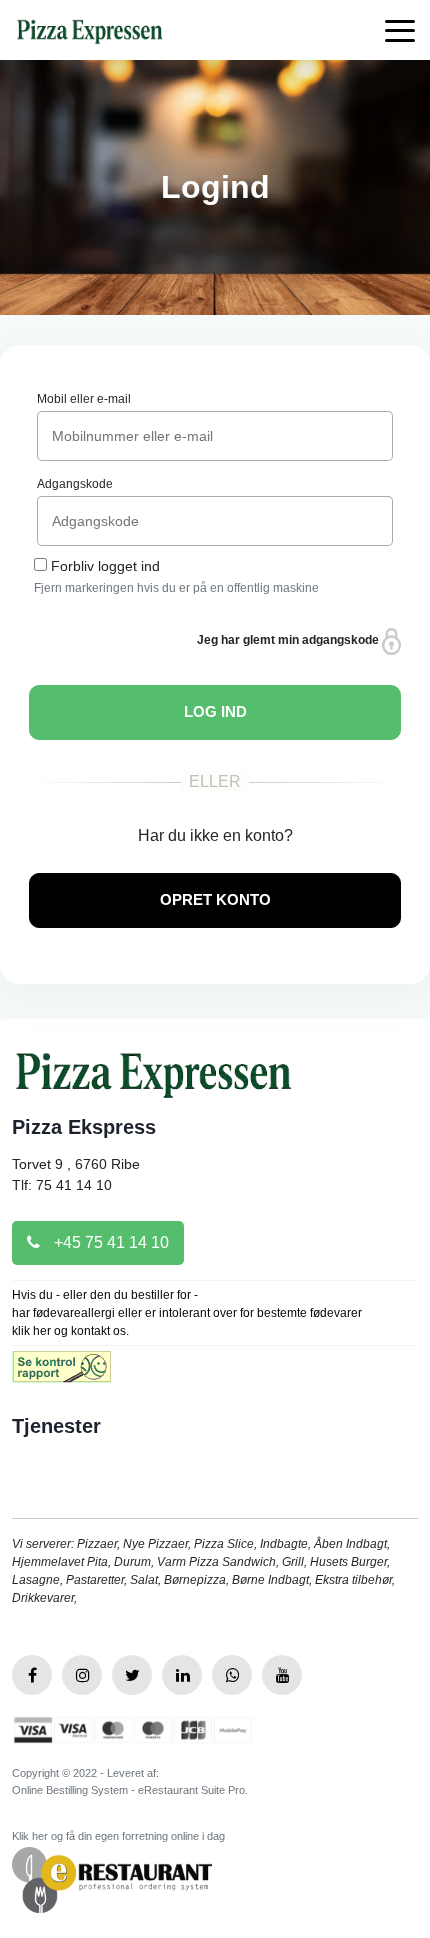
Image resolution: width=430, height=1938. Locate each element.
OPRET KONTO (215, 899)
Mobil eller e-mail (84, 399)
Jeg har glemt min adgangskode (289, 640)
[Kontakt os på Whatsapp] (232, 1675)
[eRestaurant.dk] (112, 1879)
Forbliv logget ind (105, 566)
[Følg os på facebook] (32, 1675)
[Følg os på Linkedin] (182, 1675)
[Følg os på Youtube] (282, 1675)
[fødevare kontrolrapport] (61, 1373)
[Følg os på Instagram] (82, 1675)
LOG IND (215, 711)
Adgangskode (75, 484)
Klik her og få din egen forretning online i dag (118, 1836)
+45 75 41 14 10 (109, 1242)
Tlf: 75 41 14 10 (62, 1185)
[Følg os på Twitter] (132, 1675)
